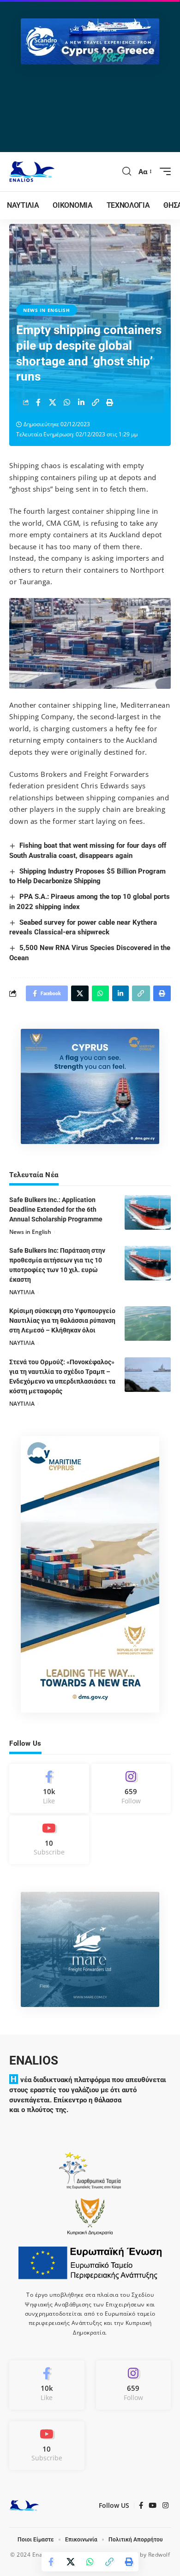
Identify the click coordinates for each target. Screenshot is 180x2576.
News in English (47, 310)
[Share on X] (53, 402)
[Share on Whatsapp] (67, 402)
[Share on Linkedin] (81, 402)
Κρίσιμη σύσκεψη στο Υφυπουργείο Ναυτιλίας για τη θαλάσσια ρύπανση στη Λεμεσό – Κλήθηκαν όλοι (62, 1320)
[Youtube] (49, 1840)
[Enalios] (32, 172)
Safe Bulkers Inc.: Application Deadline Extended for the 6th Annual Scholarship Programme (56, 1209)
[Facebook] (49, 1788)
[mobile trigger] (163, 171)
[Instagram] (131, 1788)
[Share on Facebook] (38, 402)
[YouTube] (153, 2506)
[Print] (110, 402)
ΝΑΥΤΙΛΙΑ (22, 1292)
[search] (127, 171)
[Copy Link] (96, 402)
